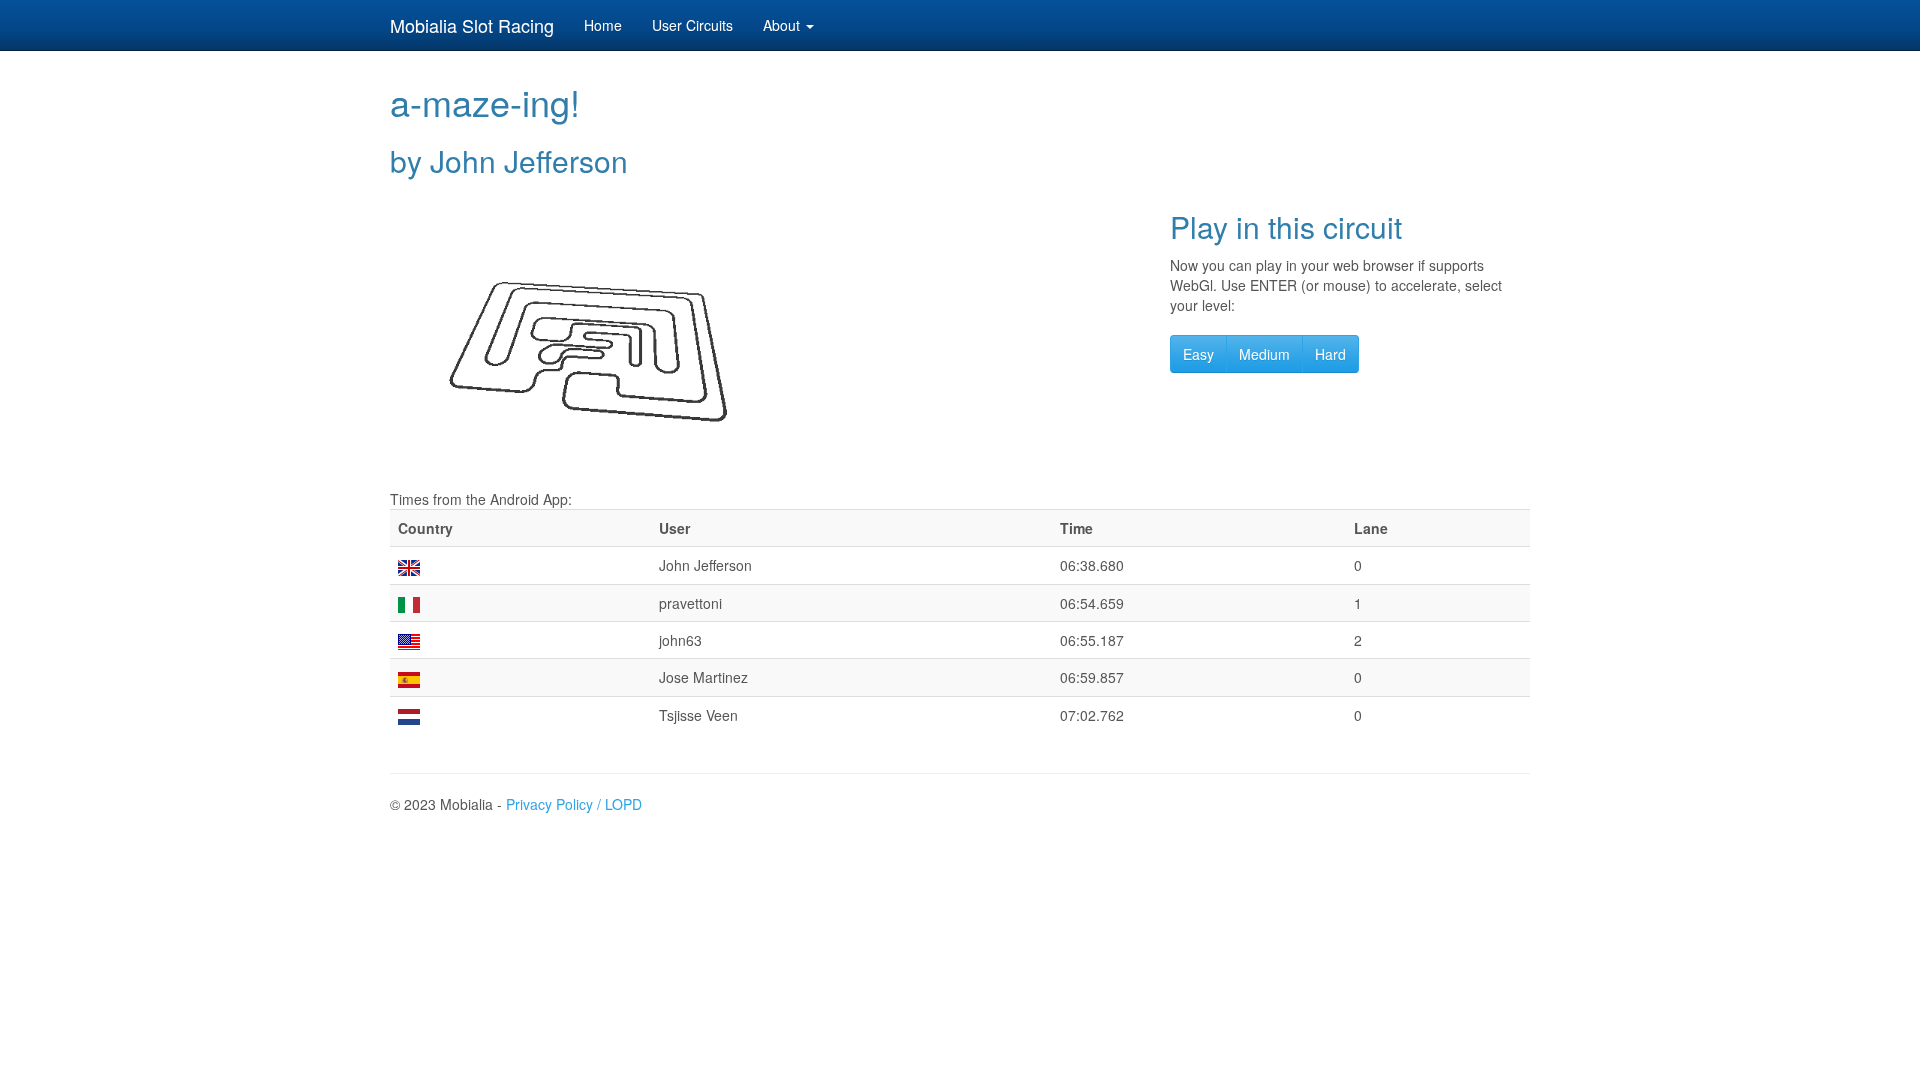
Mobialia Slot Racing (472, 25)
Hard (1330, 354)
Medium (1264, 354)
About (783, 25)
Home (603, 25)
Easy (1198, 354)
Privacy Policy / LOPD (574, 804)
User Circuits (692, 25)
